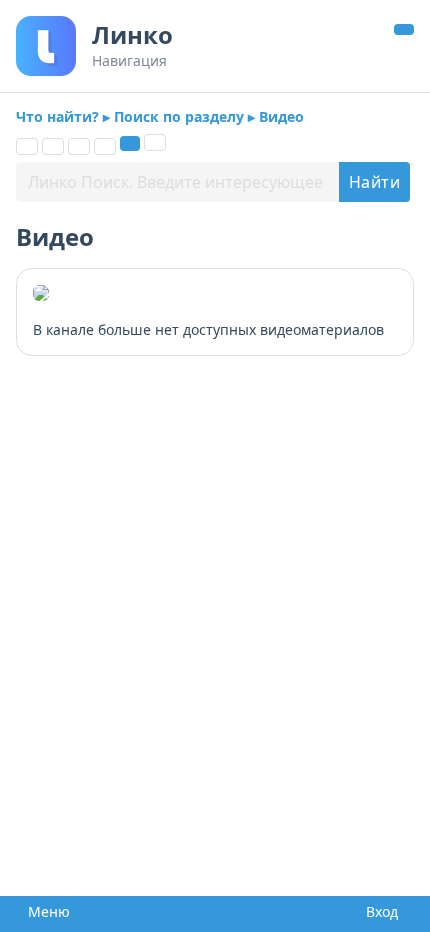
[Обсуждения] (79, 146)
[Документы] (53, 146)
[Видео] (130, 143)
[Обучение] (105, 146)
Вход (378, 912)
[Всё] (27, 146)
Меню (43, 912)
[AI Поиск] (155, 142)
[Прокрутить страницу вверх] (404, 29)
